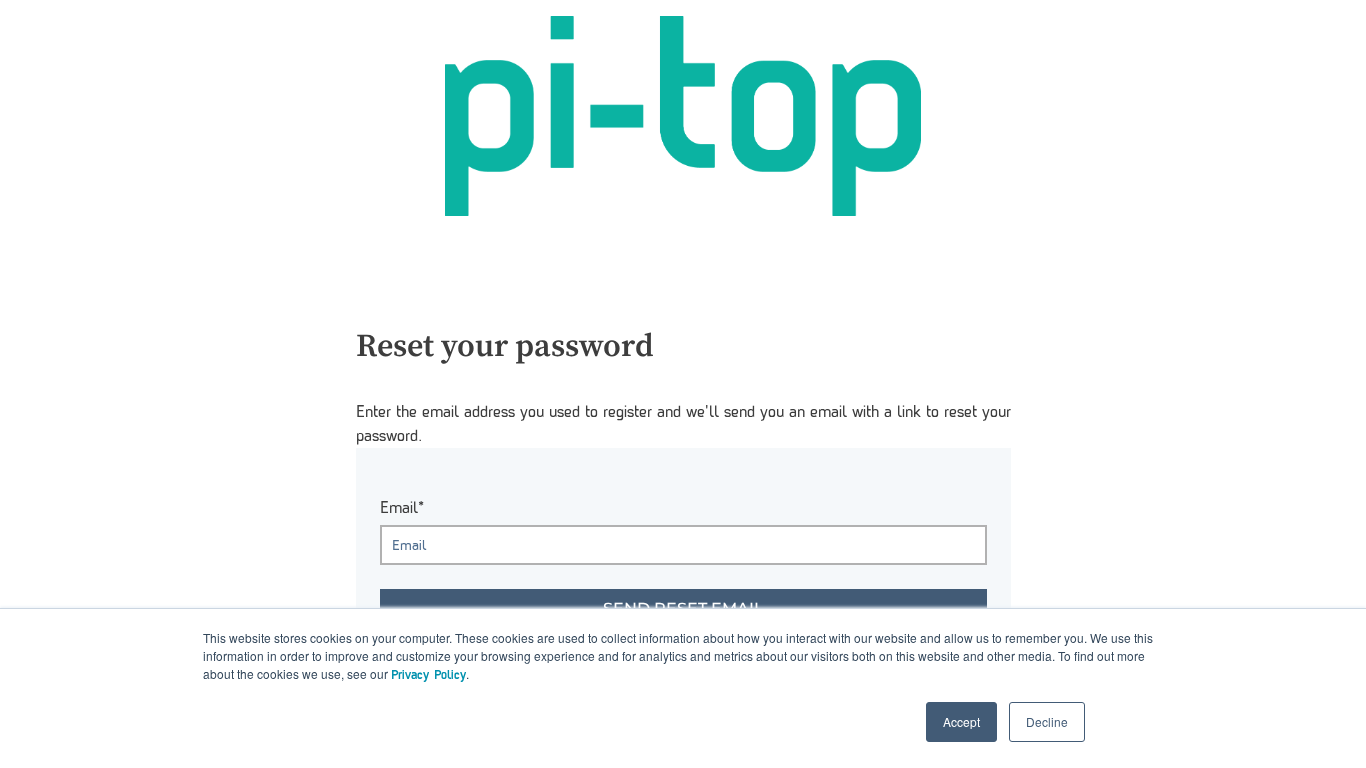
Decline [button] (1047, 721)
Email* (402, 507)
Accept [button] (961, 721)
